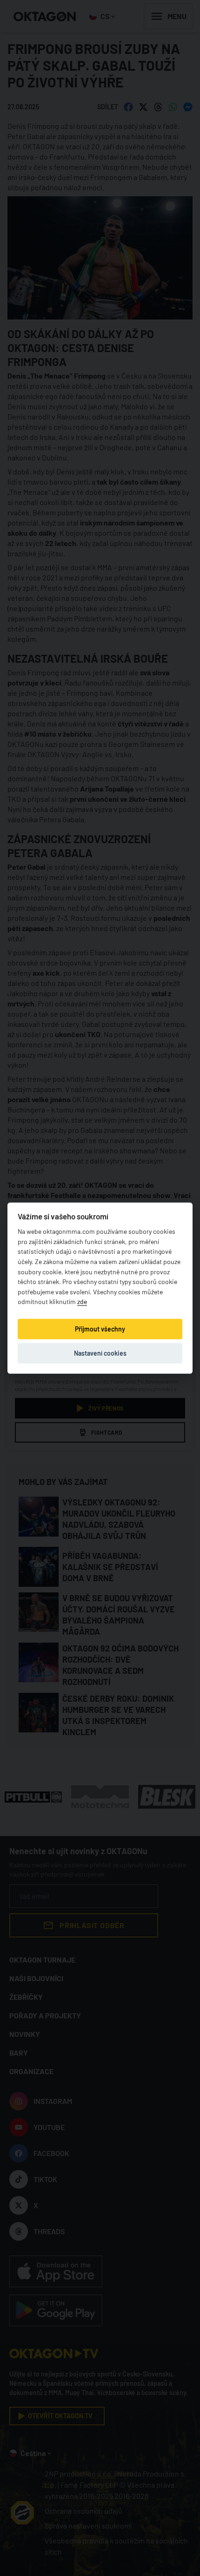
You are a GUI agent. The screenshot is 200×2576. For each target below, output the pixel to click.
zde (82, 1301)
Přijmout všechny (100, 1328)
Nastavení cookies (100, 1353)
